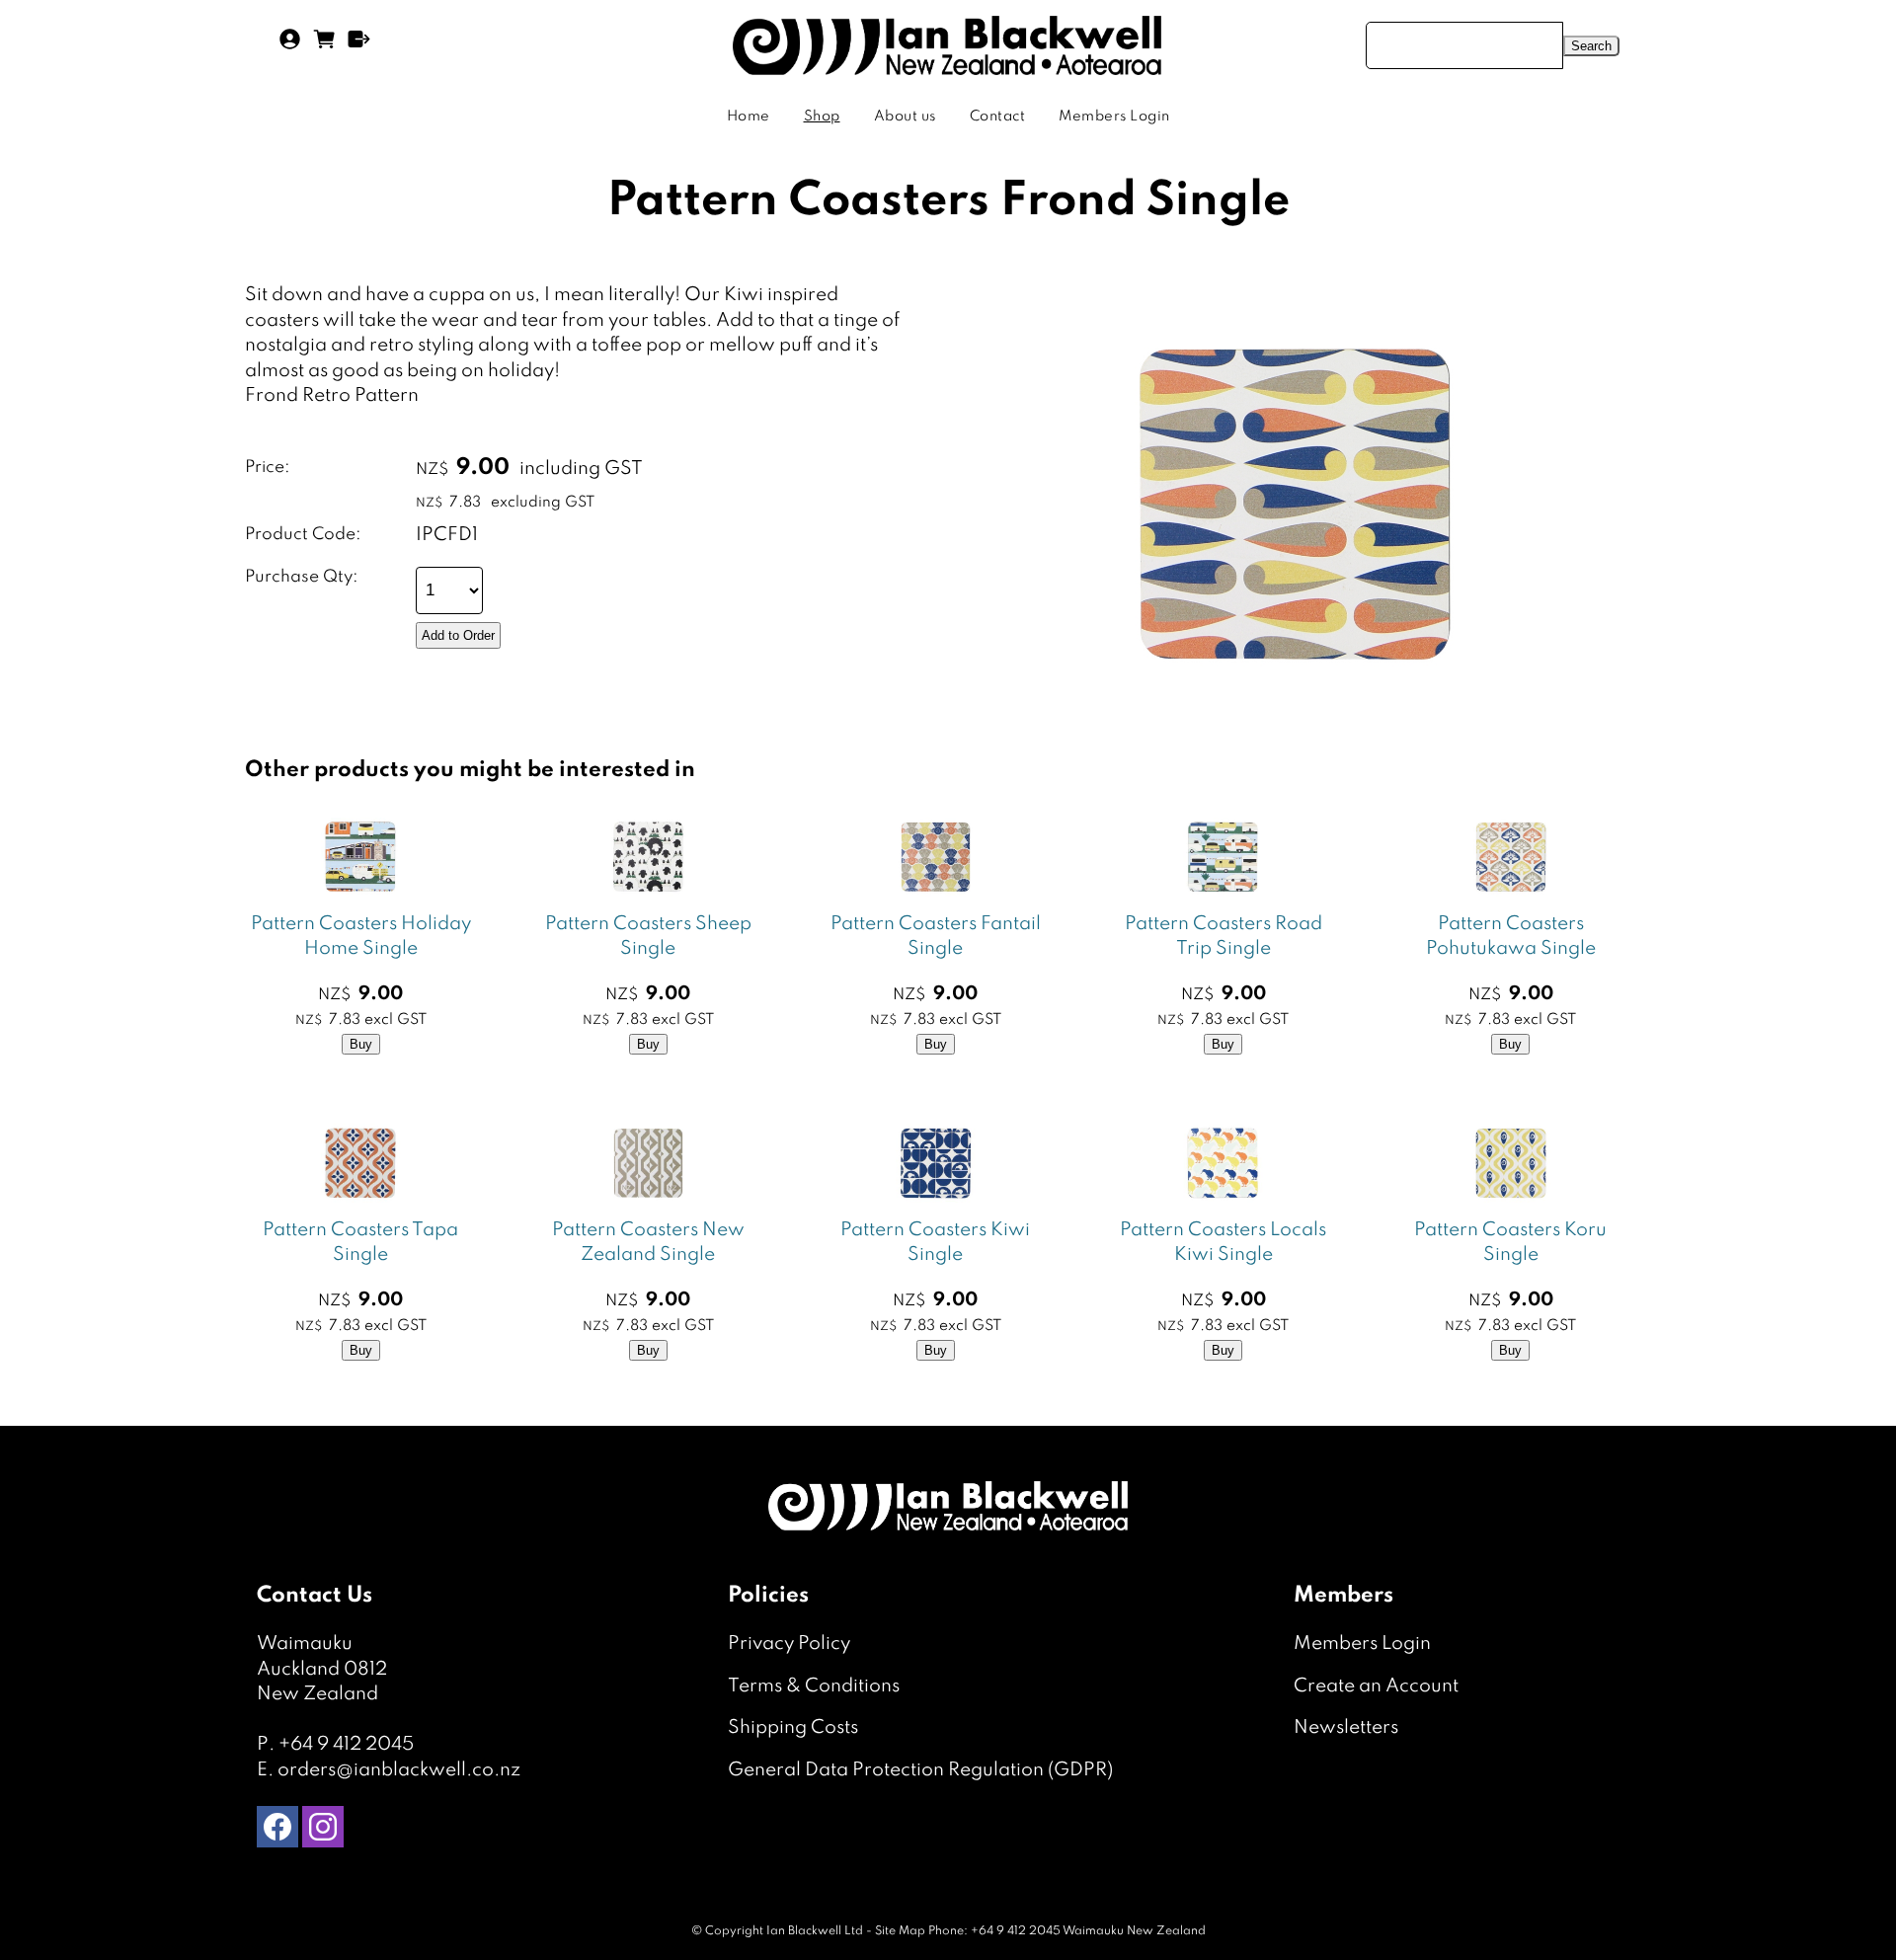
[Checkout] (359, 46)
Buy (361, 1044)
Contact (998, 117)
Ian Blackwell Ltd (815, 1931)
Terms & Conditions (814, 1686)
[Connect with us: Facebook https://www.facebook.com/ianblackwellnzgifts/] (277, 1831)
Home (749, 117)
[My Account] (290, 46)
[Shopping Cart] (324, 46)
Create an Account (1376, 1686)
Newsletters (1346, 1727)
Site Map (900, 1931)
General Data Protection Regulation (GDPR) (920, 1770)
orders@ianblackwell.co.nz (399, 1770)
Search (1591, 46)
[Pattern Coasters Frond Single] (1296, 721)
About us (905, 117)
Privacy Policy (789, 1644)
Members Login (1114, 117)
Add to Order (458, 635)
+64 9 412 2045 (346, 1744)
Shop (822, 117)
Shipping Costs (793, 1727)
